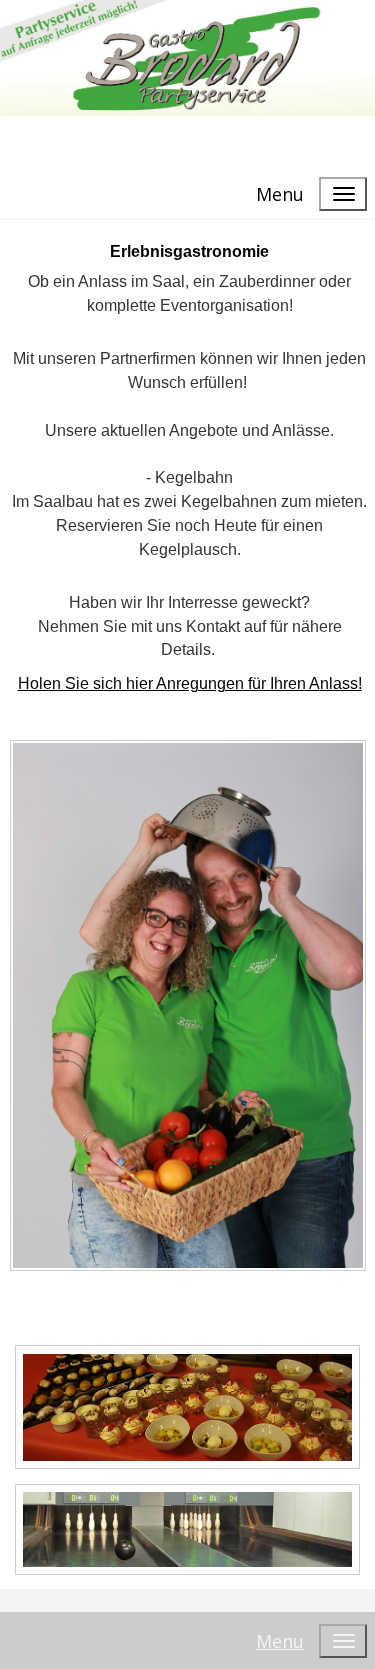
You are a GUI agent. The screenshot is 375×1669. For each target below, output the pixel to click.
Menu (280, 194)
